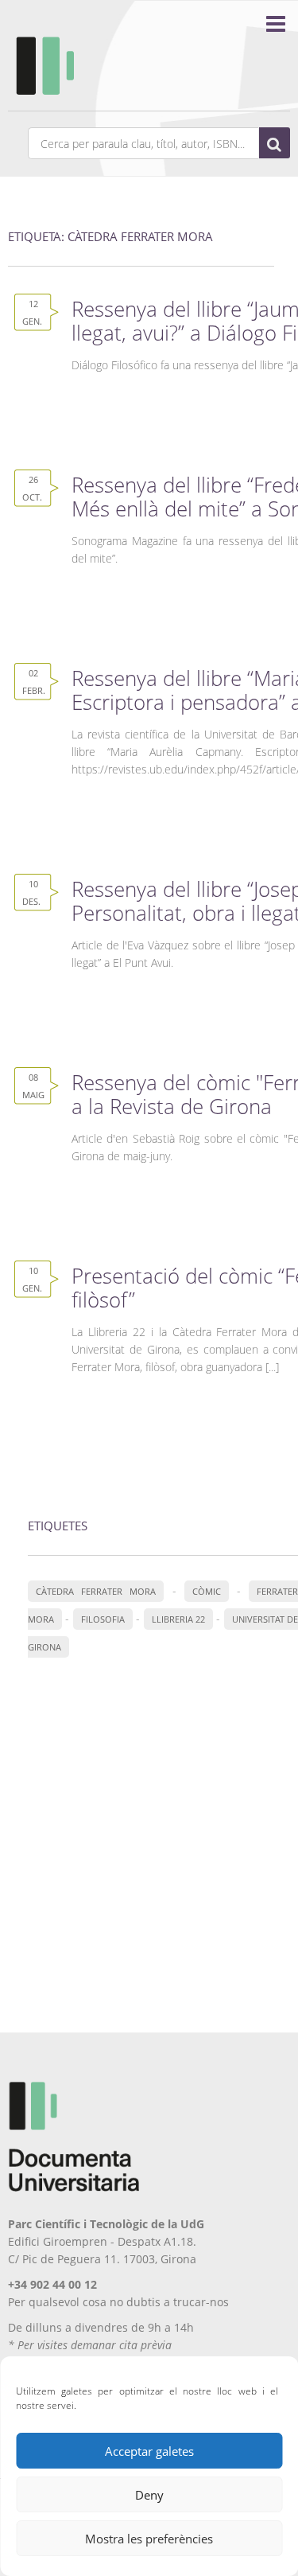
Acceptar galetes (149, 2451)
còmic (207, 1591)
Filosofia (103, 1619)
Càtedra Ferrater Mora (96, 1591)
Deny (149, 2495)
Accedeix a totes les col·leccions (163, 1713)
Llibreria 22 (178, 1619)
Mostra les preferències (149, 2539)
